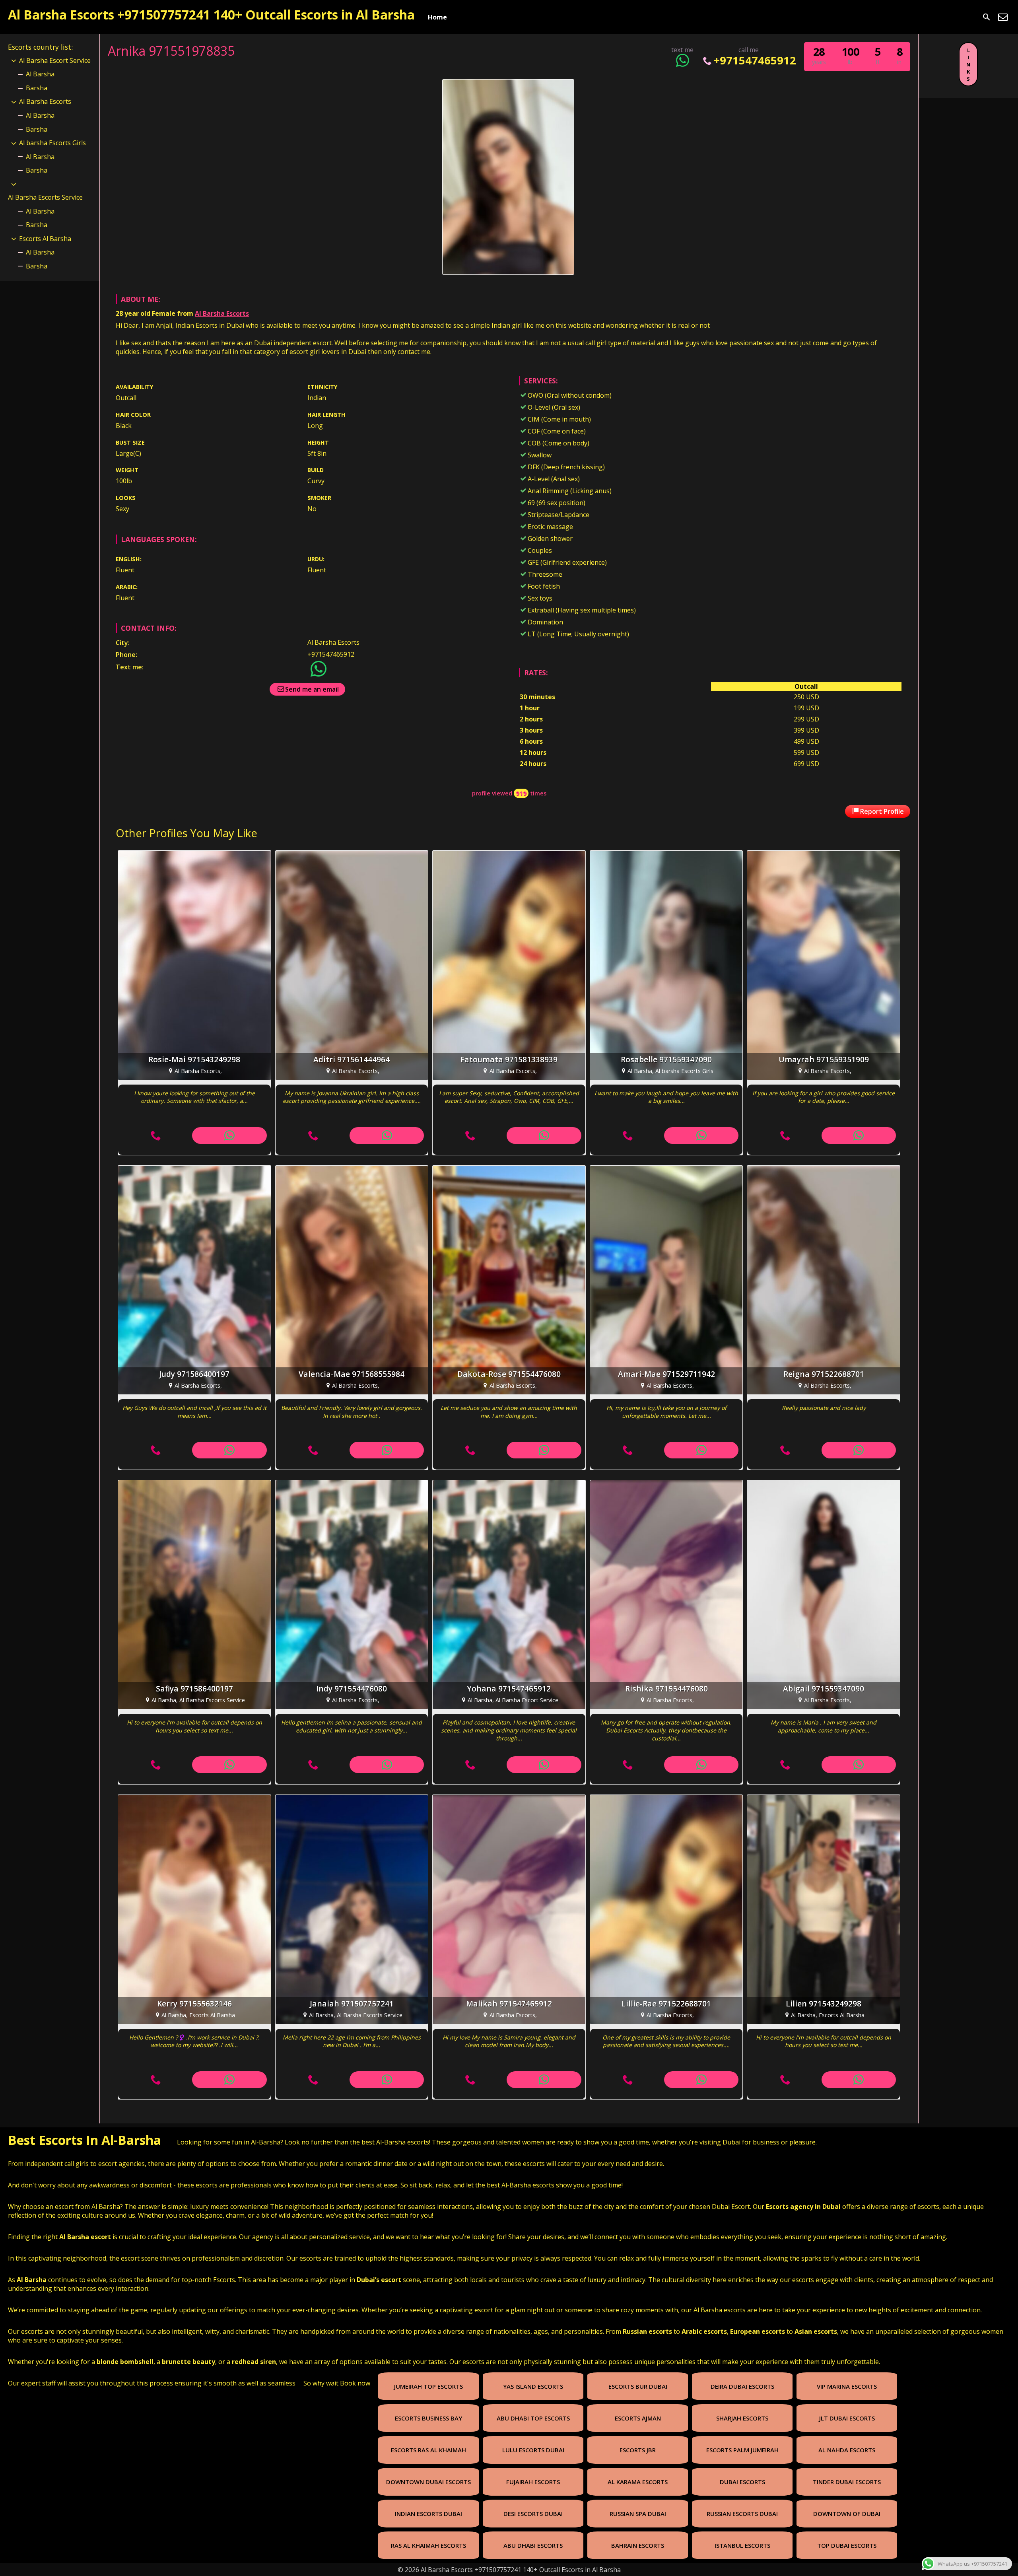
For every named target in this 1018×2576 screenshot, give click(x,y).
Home (437, 17)
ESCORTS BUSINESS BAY (428, 2418)
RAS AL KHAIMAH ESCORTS (428, 2545)
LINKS (968, 64)
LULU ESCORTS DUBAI (533, 2450)
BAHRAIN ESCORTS (638, 2545)
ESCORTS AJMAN (638, 2418)
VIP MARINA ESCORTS (847, 2386)
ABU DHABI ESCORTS (533, 2545)
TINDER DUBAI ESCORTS (847, 2482)
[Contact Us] (1003, 17)
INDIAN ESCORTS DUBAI (428, 2514)
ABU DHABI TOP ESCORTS (533, 2418)
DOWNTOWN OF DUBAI (847, 2514)
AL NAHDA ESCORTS (847, 2450)
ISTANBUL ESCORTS (742, 2545)
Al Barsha (40, 74)
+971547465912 (755, 60)
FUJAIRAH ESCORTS (533, 2482)
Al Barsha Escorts (222, 313)
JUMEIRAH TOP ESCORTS (428, 2386)
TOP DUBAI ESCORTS (847, 2545)
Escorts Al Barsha (45, 239)
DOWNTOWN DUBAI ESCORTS (428, 2482)
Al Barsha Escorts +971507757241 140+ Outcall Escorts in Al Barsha (211, 15)
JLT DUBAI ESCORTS (847, 2418)
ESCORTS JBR (638, 2450)
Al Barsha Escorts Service (45, 197)
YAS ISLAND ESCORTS (533, 2386)
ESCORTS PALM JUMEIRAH (742, 2450)
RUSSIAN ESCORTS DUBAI (742, 2514)
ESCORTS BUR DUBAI (638, 2386)
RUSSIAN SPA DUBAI (638, 2514)
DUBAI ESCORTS (742, 2482)
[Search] (987, 17)
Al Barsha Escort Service (55, 60)
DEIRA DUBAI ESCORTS (742, 2386)
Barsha (37, 88)
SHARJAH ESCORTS (742, 2418)
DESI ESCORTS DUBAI (533, 2514)
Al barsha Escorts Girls (52, 143)
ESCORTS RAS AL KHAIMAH (428, 2450)
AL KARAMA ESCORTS (638, 2482)
